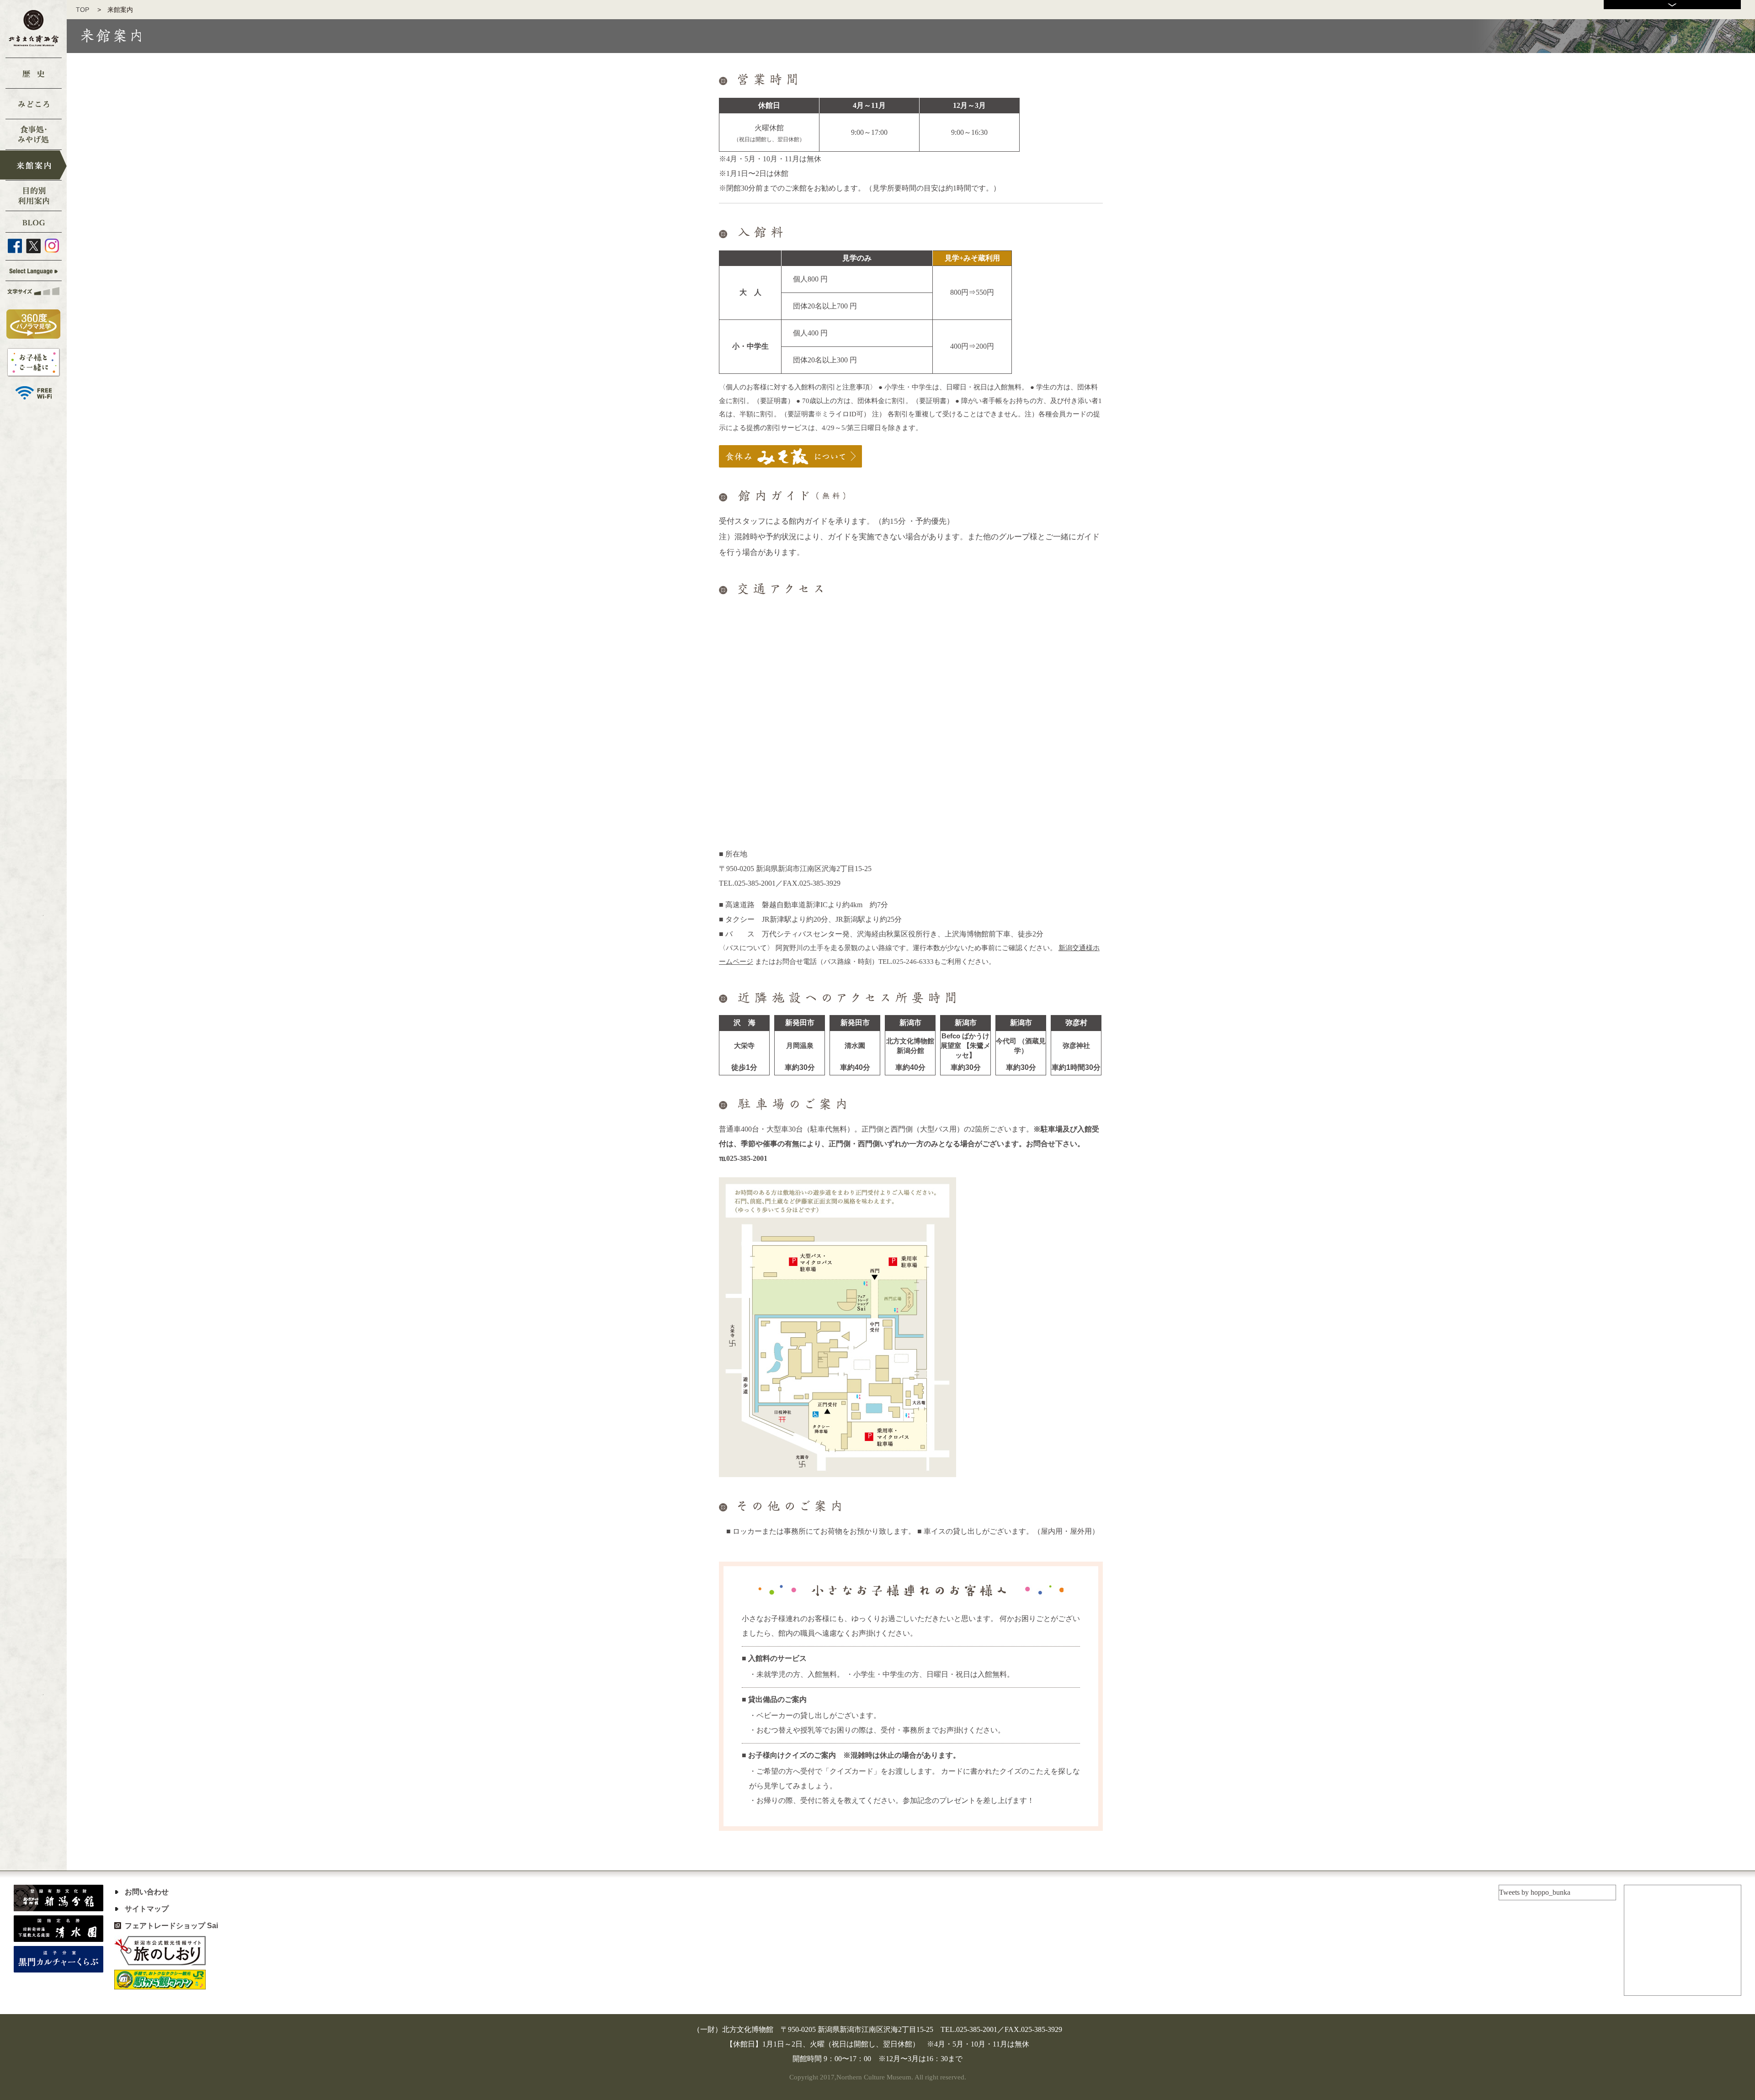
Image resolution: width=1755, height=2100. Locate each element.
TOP (86, 10)
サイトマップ (147, 1909)
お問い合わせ (147, 1892)
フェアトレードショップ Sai (171, 1926)
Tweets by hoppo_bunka (1535, 1892)
